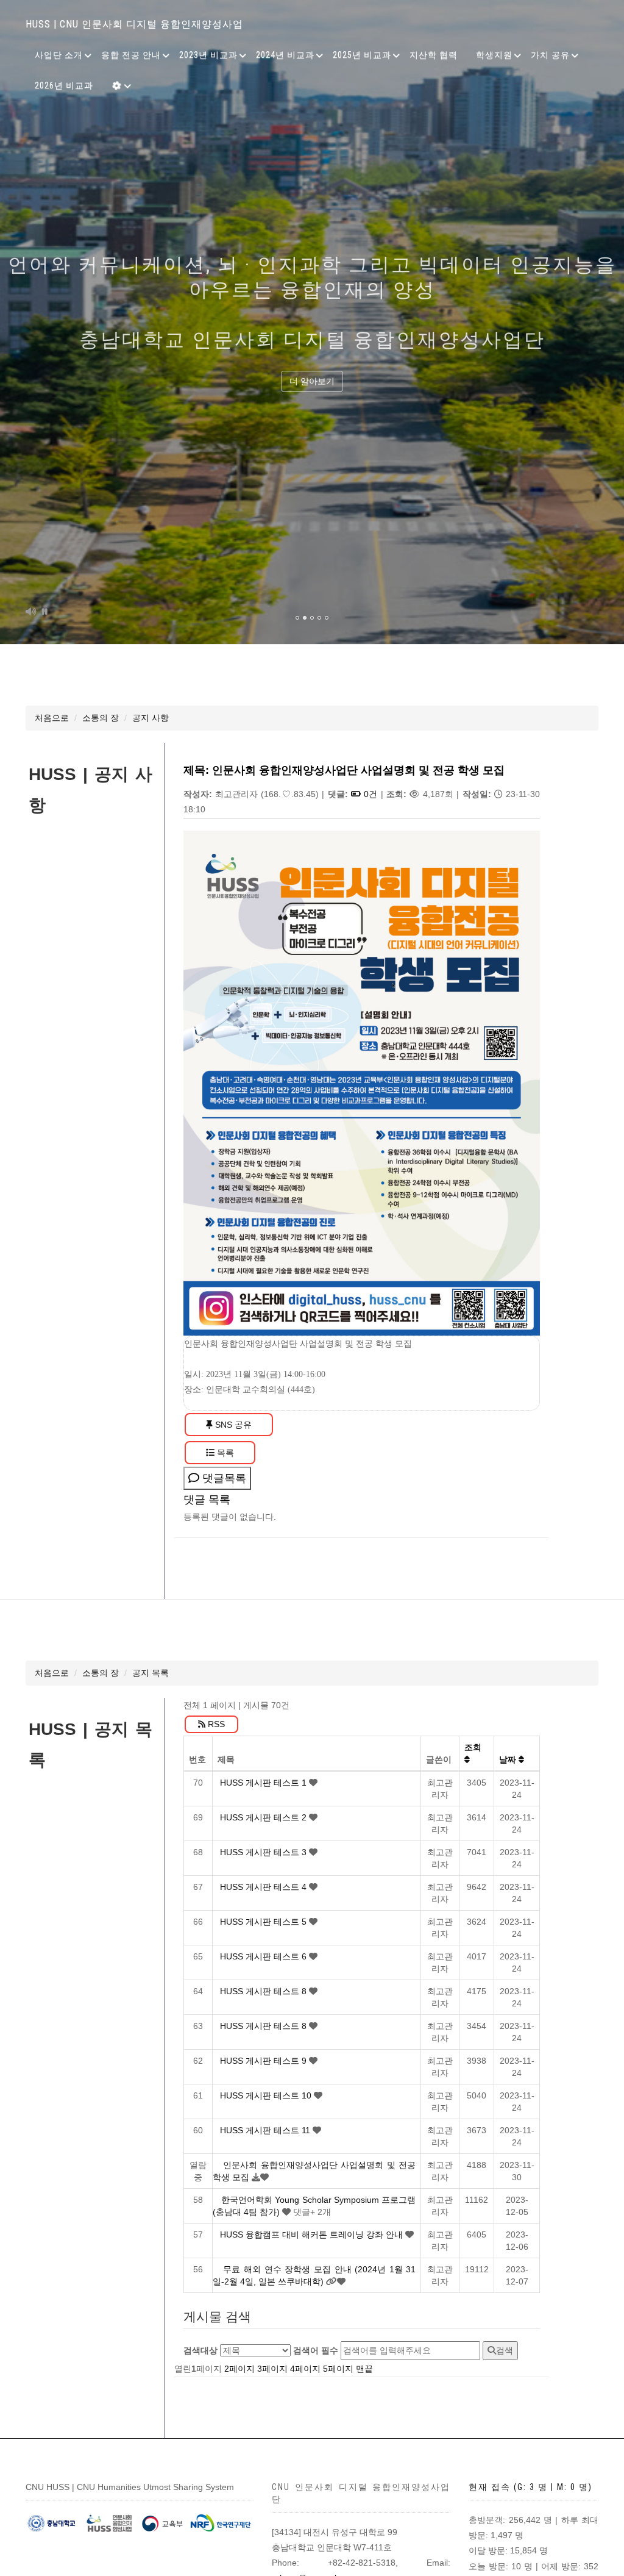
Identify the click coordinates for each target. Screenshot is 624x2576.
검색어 (316, 2350)
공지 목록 (151, 1673)
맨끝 (364, 2369)
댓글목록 (223, 1478)
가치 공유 (550, 55)
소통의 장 (101, 718)
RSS (215, 1724)
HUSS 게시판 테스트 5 (264, 1922)
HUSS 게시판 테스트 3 (264, 1852)
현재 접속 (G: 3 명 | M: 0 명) (530, 2487)
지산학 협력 (434, 55)
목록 (224, 1453)
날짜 (509, 1759)
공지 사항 (151, 718)
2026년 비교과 (64, 85)
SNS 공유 (232, 1425)
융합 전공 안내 (131, 55)
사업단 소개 (59, 55)
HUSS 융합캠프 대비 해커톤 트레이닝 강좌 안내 (313, 2234)
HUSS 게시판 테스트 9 (264, 2061)
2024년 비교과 (285, 55)
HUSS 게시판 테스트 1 (264, 1783)
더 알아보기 (312, 381)
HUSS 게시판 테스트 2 (264, 1817)
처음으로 (52, 718)
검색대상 (200, 2350)
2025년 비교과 (362, 55)
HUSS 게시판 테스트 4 (264, 1887)
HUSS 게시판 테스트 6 (264, 1956)
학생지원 (494, 55)
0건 (369, 794)
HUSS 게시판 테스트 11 (266, 2130)
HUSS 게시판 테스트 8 (264, 1991)
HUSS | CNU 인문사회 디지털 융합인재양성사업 (134, 24)
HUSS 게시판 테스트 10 (267, 2095)
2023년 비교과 (208, 55)
